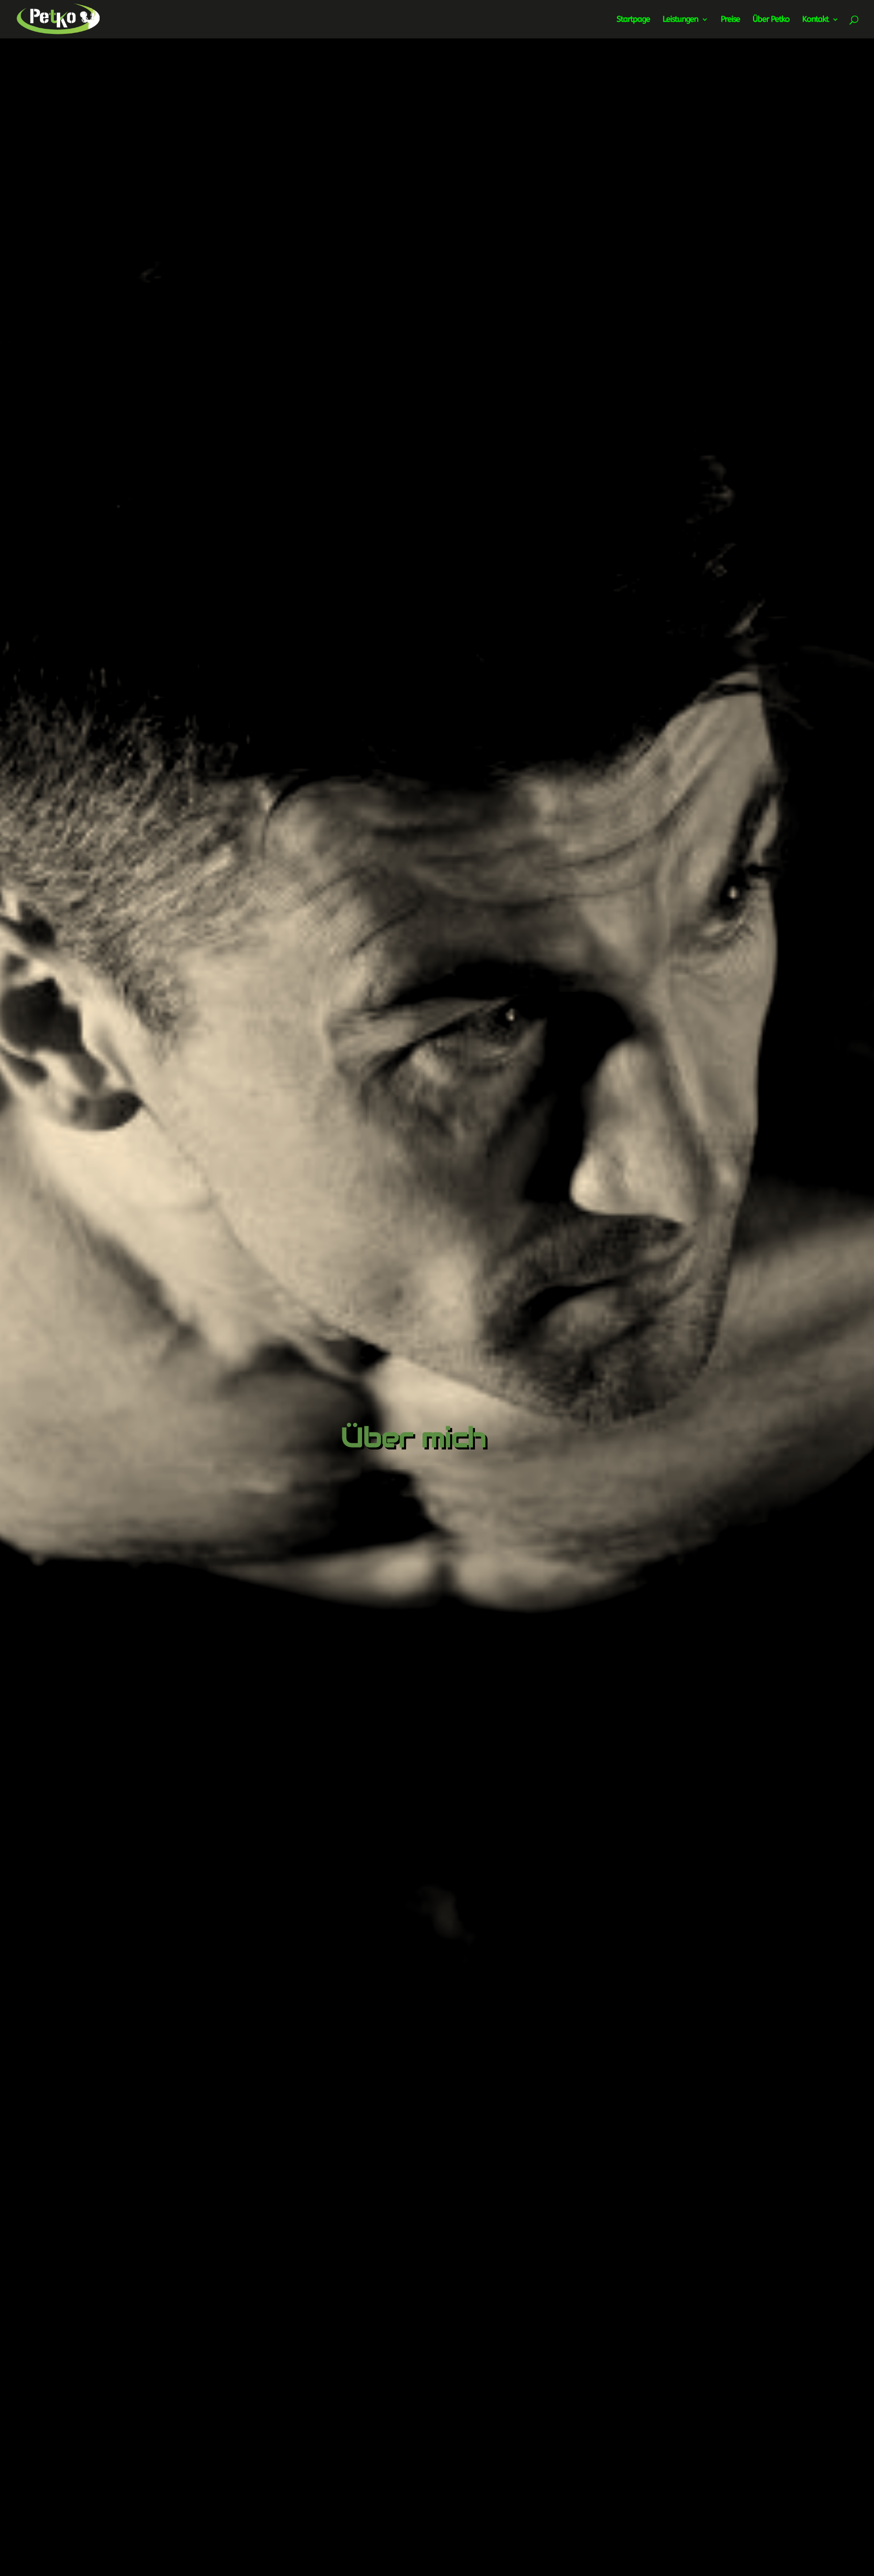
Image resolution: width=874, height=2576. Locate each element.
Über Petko (771, 20)
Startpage (633, 20)
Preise (730, 20)
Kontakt (815, 20)
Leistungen (680, 20)
